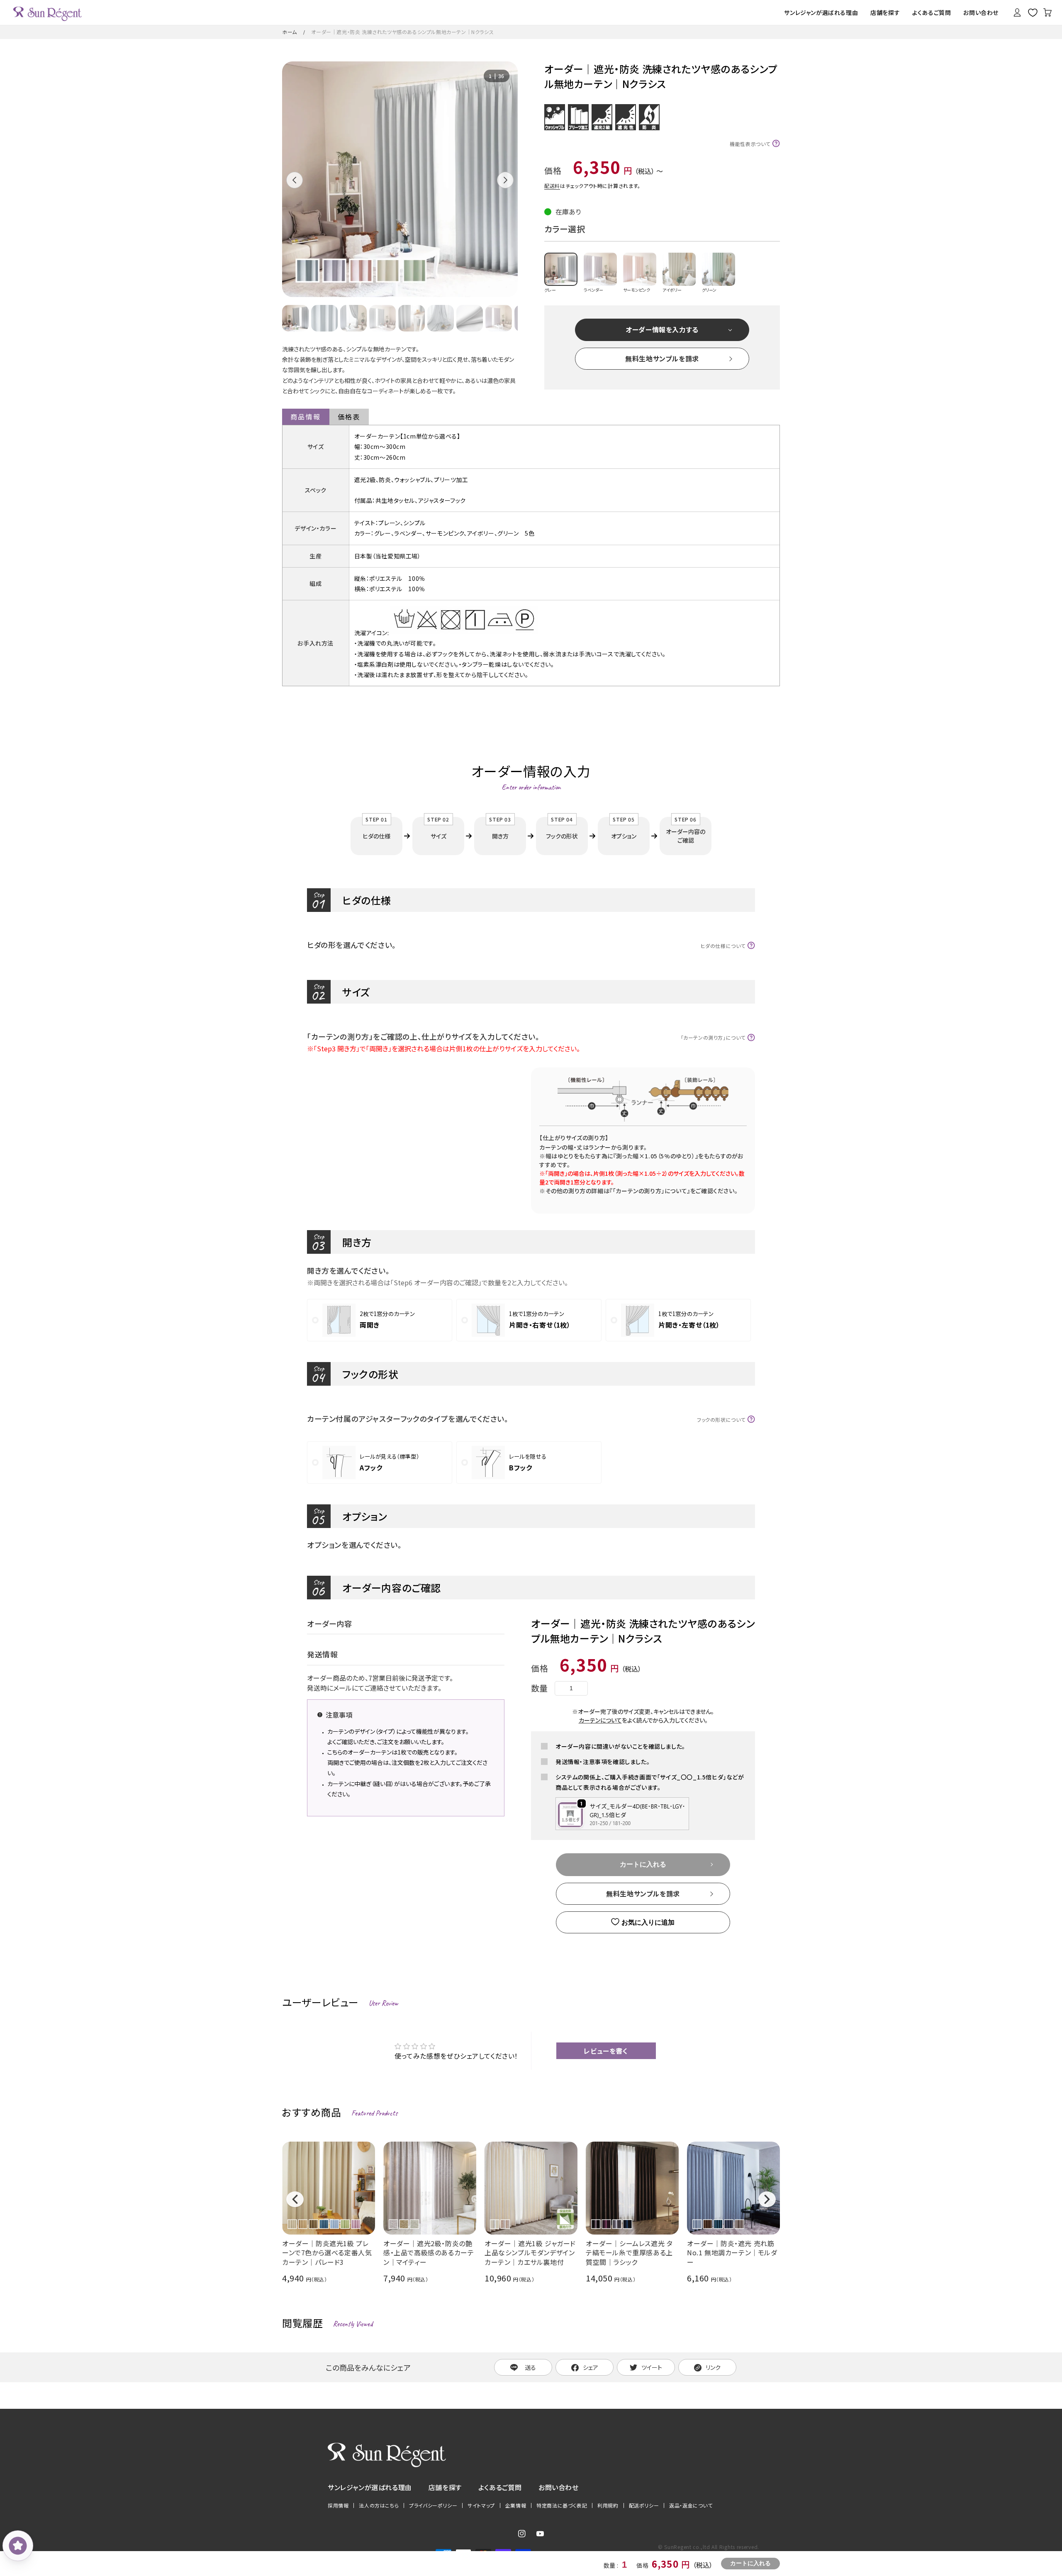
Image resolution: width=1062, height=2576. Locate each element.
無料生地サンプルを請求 (662, 358)
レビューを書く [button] (606, 2051)
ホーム (290, 32)
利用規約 (608, 2505)
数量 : (612, 2565)
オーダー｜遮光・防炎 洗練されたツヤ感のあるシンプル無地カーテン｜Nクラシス (402, 32)
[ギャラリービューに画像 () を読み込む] (295, 318)
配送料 (552, 186)
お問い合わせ (559, 2487)
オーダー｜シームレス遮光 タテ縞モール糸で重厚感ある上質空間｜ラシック (629, 2253)
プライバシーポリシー (433, 2505)
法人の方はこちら (379, 2505)
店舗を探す (445, 2487)
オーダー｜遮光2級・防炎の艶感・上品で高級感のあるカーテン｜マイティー (429, 2253)
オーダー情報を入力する (662, 329)
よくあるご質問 (500, 2487)
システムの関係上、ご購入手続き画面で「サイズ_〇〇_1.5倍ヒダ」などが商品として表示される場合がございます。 (650, 1782)
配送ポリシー (644, 2505)
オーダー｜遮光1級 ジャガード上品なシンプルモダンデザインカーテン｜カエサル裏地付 (530, 2253)
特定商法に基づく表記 (562, 2505)
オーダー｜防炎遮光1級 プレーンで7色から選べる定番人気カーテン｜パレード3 (327, 2253)
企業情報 (516, 2505)
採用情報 (338, 2505)
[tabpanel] (400, 179)
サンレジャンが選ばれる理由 (370, 2487)
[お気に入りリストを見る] (1033, 12)
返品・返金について (691, 2505)
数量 (540, 1688)
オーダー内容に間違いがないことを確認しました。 (620, 1746)
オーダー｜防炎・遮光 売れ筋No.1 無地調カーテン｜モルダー (732, 2253)
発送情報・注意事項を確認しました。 (603, 1762)
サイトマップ (481, 2505)
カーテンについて (600, 1720)
